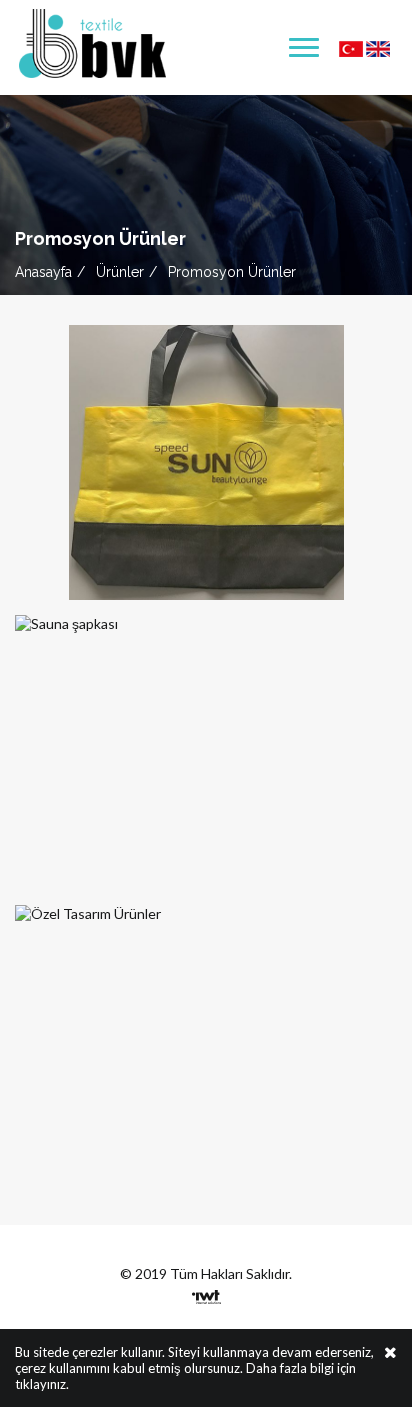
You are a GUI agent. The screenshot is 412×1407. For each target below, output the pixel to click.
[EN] (378, 47)
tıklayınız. (42, 1384)
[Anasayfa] (92, 41)
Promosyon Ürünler (232, 272)
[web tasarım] (206, 1291)
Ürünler (120, 272)
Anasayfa (43, 272)
